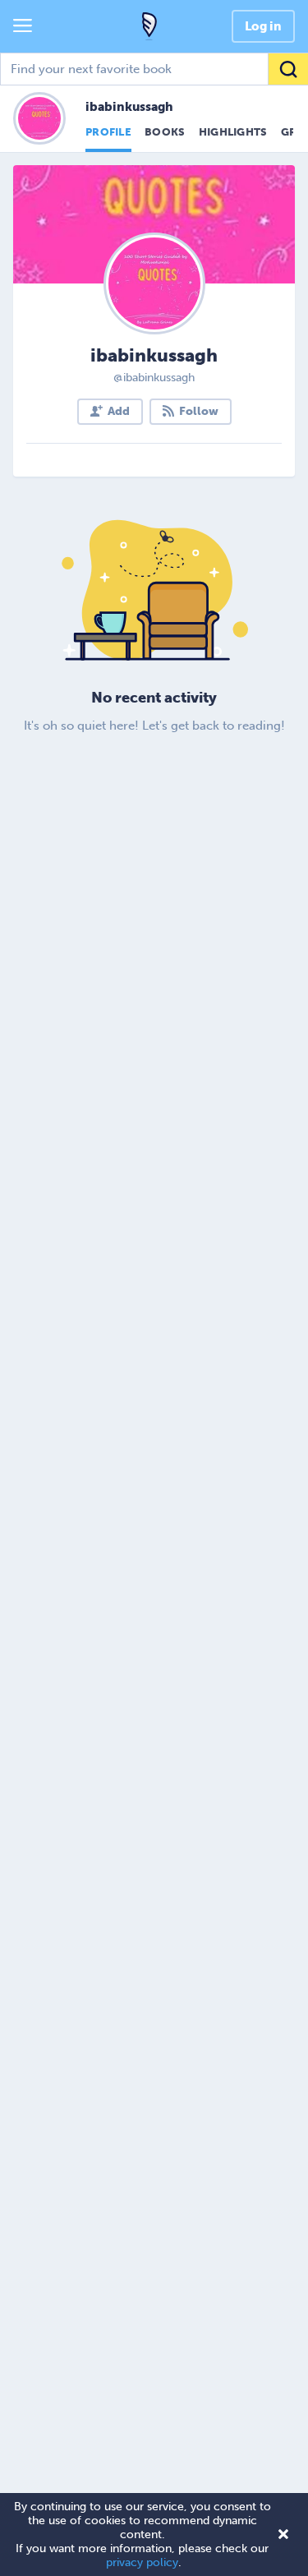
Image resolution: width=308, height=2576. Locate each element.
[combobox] (154, 69)
